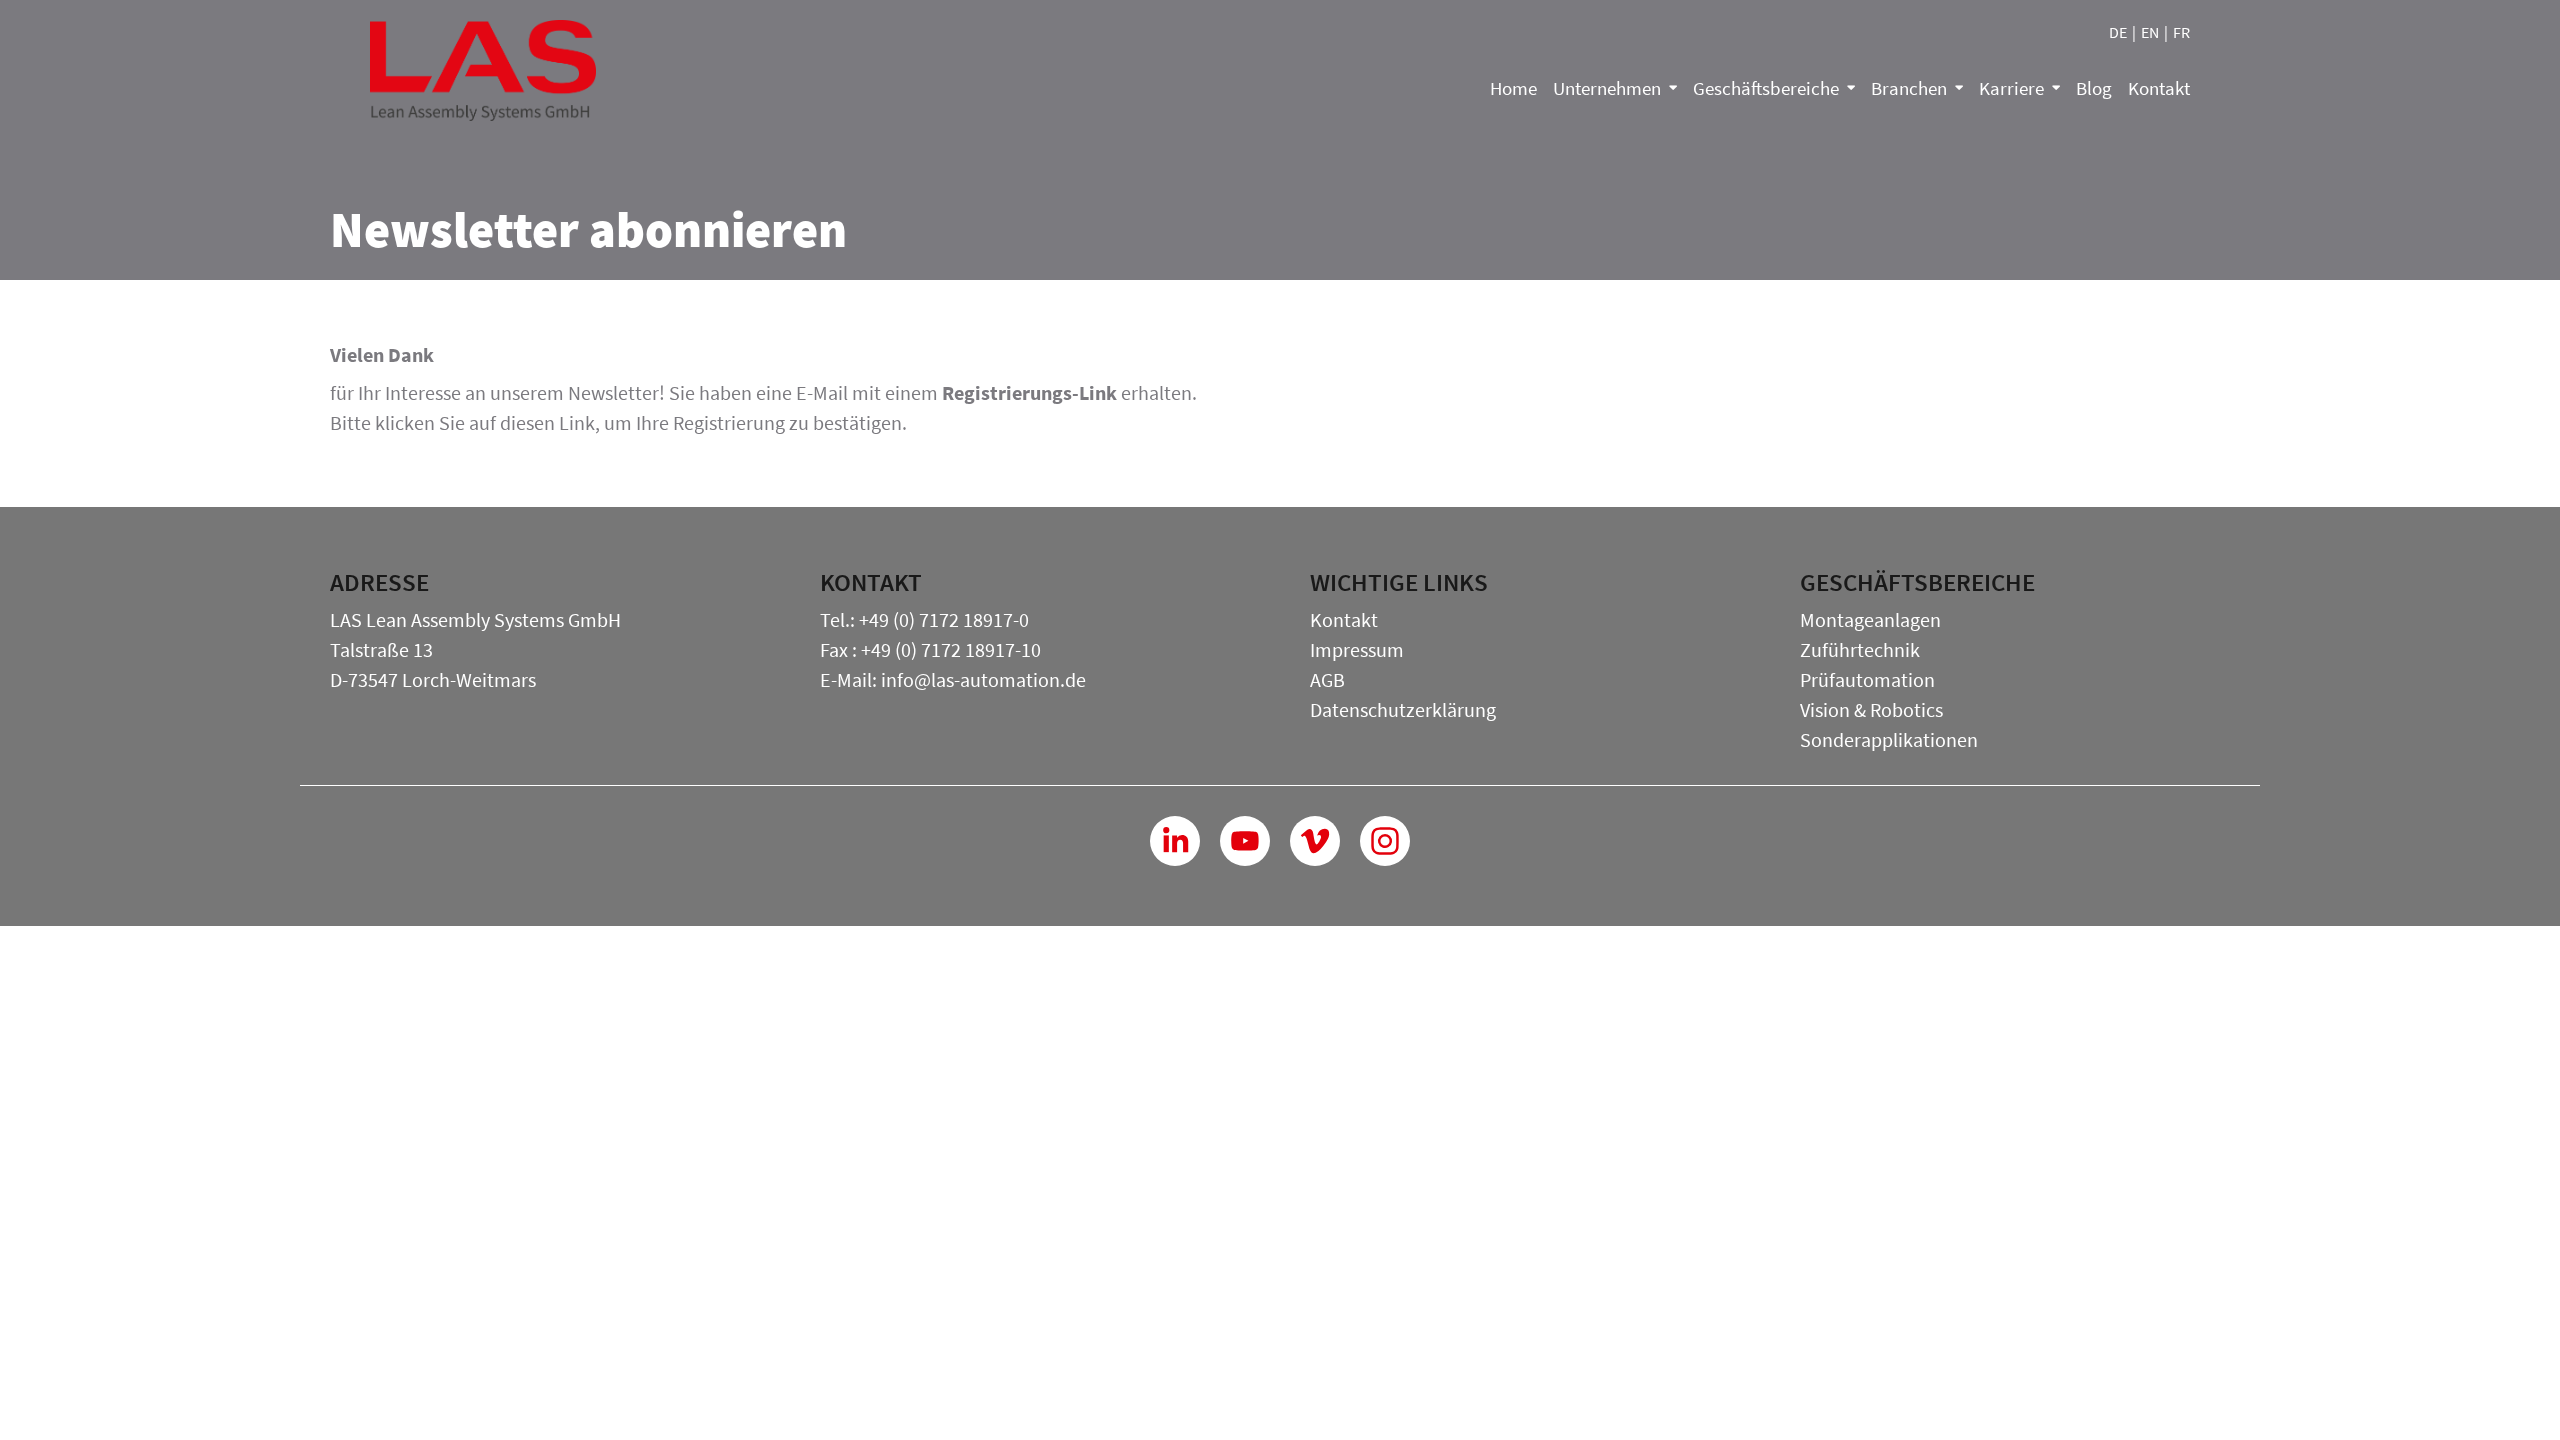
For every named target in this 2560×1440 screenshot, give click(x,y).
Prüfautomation (1867, 679)
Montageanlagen (1870, 619)
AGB (1327, 679)
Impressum (1357, 649)
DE (2118, 32)
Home (1513, 88)
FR (2181, 32)
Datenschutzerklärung (1403, 709)
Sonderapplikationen (1889, 739)
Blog (2094, 88)
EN (2150, 32)
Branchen (1909, 88)
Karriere (2011, 88)
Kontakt (2159, 88)
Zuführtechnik (1860, 649)
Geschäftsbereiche (1766, 88)
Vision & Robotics (1871, 709)
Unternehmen (1607, 88)
